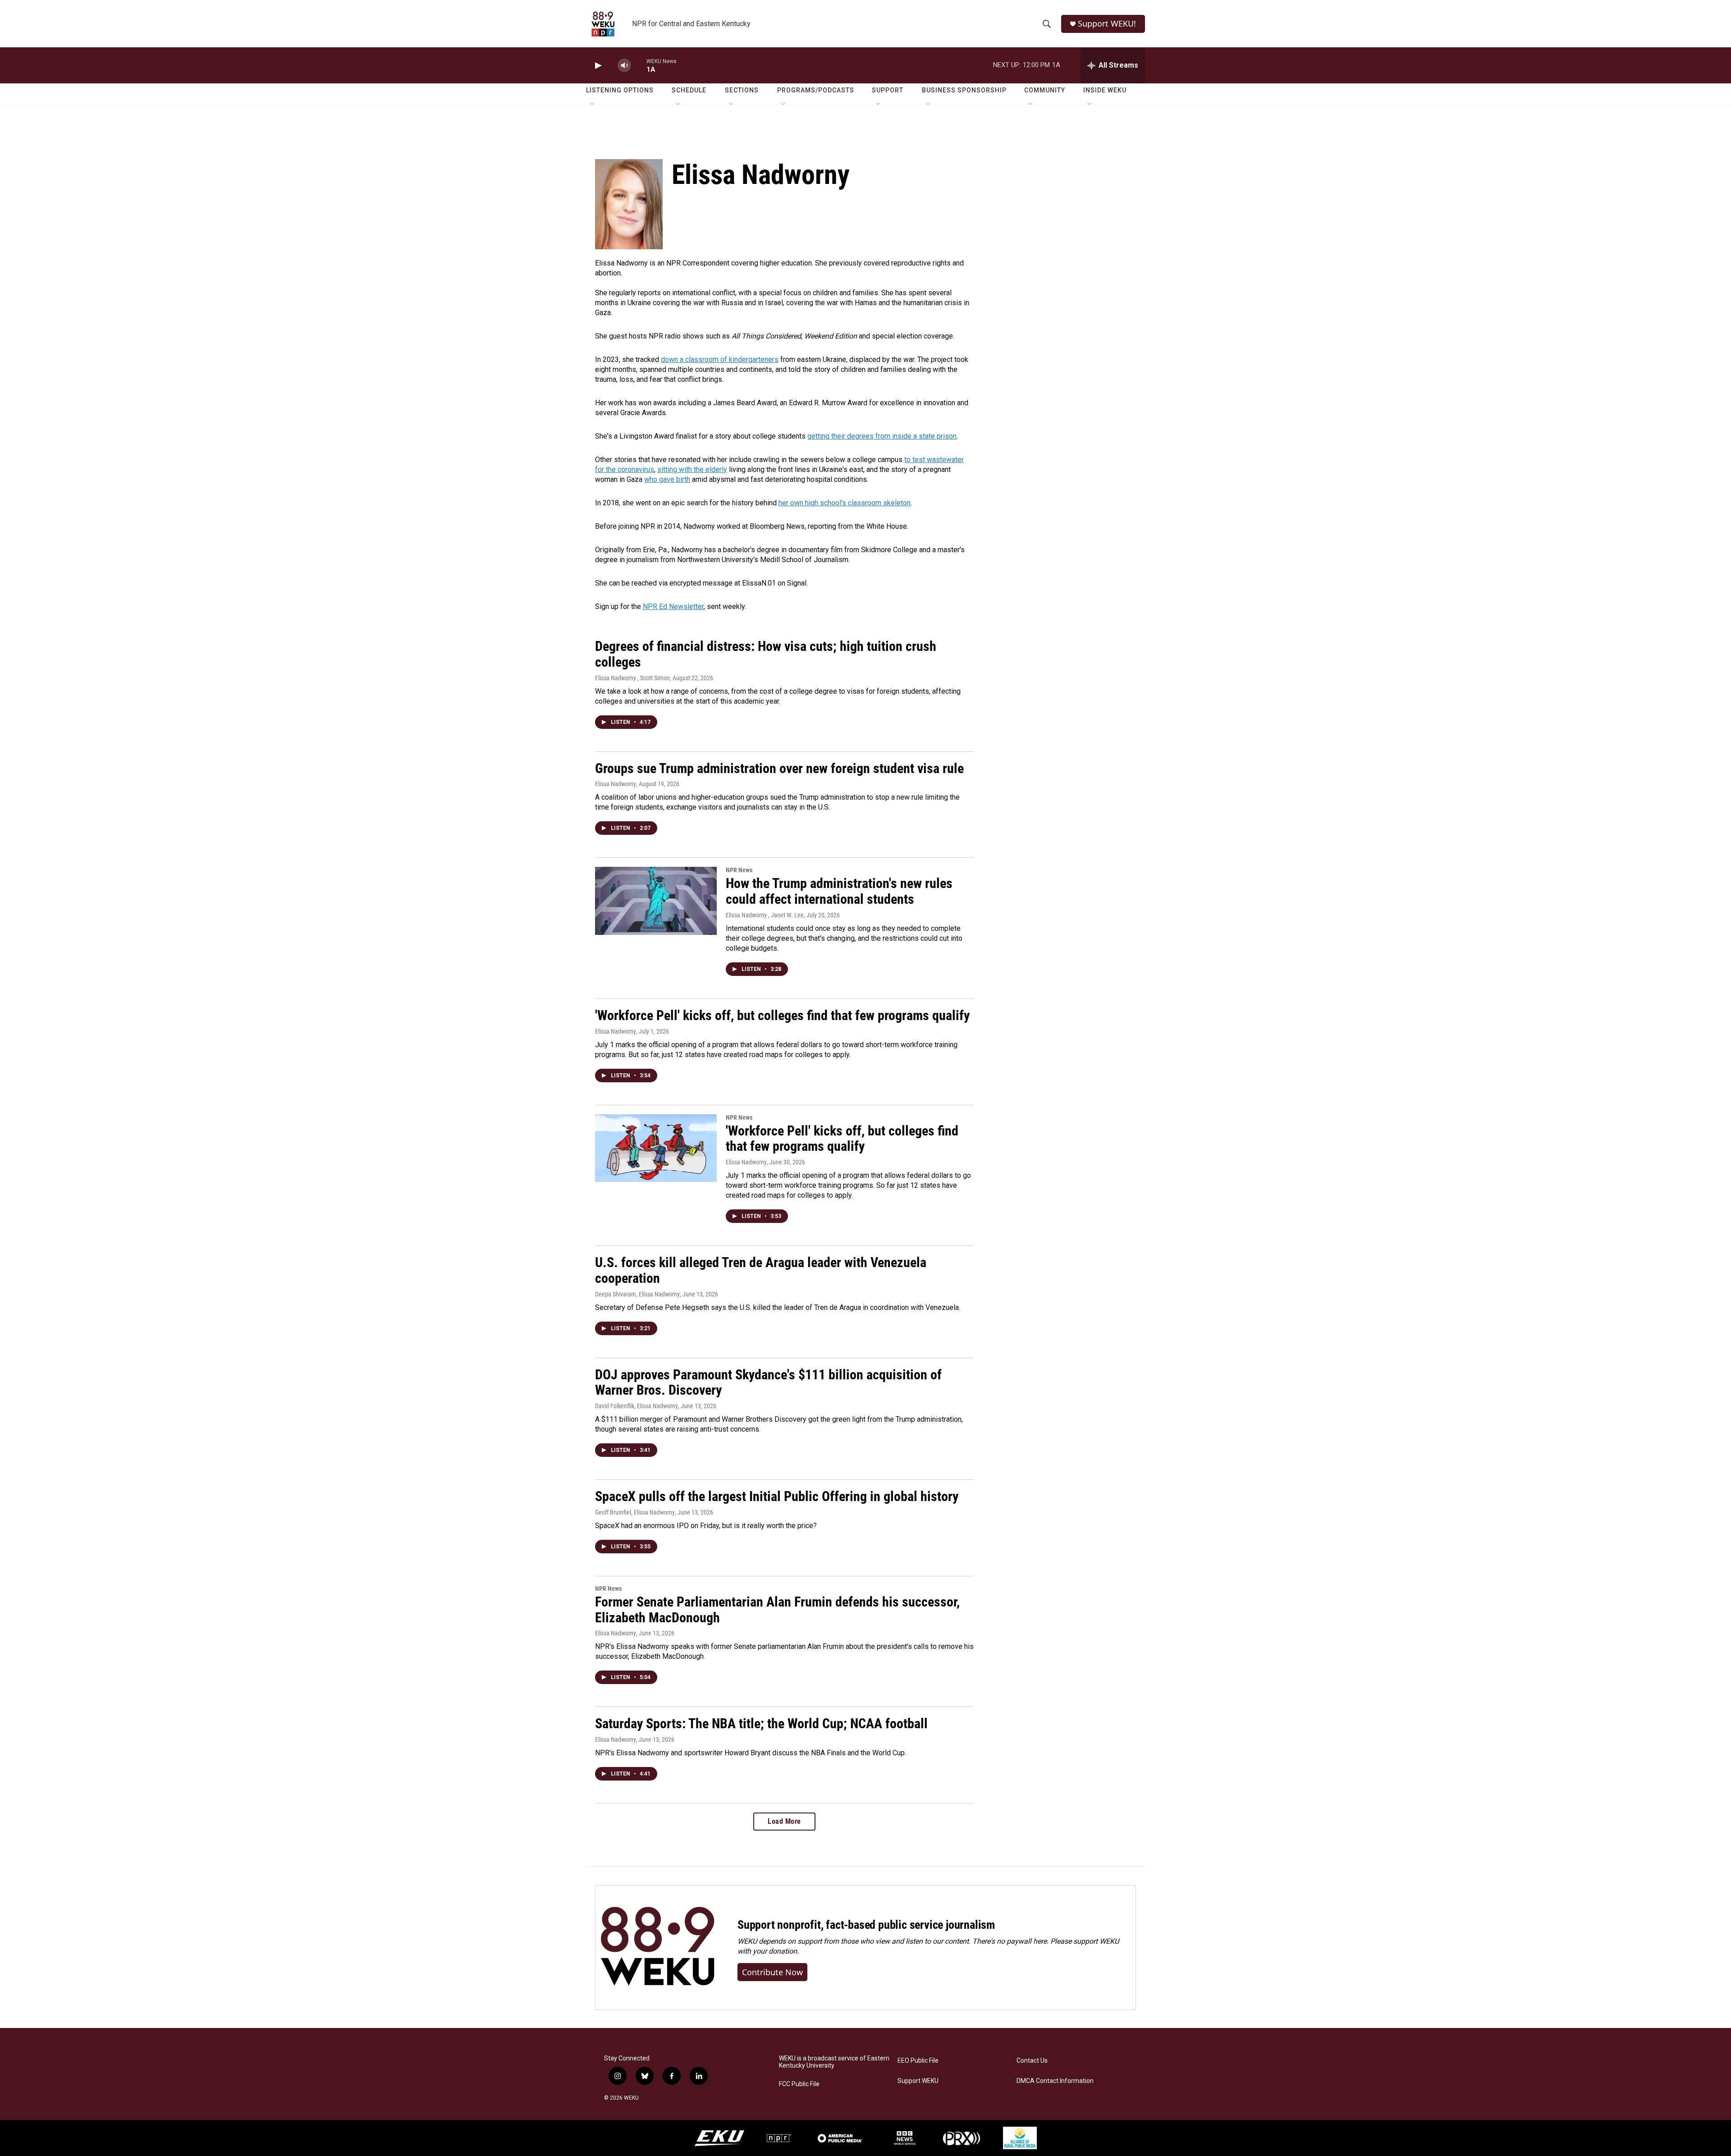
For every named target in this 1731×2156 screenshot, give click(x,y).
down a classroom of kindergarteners (720, 359)
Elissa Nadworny (616, 784)
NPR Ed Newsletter (673, 607)
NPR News (739, 870)
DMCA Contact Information (1055, 2081)
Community (1045, 90)
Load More (784, 1821)
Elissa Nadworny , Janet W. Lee (765, 915)
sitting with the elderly (692, 469)
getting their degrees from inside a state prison (882, 436)
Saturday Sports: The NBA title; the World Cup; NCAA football (761, 1723)
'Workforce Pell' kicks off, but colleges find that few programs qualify (782, 1015)
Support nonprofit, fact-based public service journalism (866, 1925)
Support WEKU (918, 2081)
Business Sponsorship (964, 90)
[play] (597, 66)
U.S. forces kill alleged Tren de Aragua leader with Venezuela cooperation (761, 1270)
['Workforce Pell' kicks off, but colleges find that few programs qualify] (656, 1148)
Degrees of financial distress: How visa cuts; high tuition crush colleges (766, 654)
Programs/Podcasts (816, 90)
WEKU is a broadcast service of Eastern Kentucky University (834, 2062)
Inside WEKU (1105, 90)
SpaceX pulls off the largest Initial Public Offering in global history (777, 1496)
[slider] (639, 65)
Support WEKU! (1107, 24)
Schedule (689, 90)
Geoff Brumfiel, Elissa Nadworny (635, 1512)
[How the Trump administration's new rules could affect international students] (656, 901)
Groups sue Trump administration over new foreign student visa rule (779, 768)
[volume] (624, 66)
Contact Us (1032, 2061)
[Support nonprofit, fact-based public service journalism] (657, 1948)
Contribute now (772, 1972)
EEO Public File (918, 2061)
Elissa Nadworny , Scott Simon (632, 678)
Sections (742, 90)
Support (888, 90)
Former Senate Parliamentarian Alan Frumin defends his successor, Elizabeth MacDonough (777, 1610)
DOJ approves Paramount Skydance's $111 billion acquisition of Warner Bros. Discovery (768, 1382)
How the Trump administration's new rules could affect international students (839, 891)
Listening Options (620, 90)
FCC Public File (799, 2084)
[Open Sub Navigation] (593, 105)
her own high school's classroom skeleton (845, 503)
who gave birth (667, 479)
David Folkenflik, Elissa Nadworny (637, 1406)
